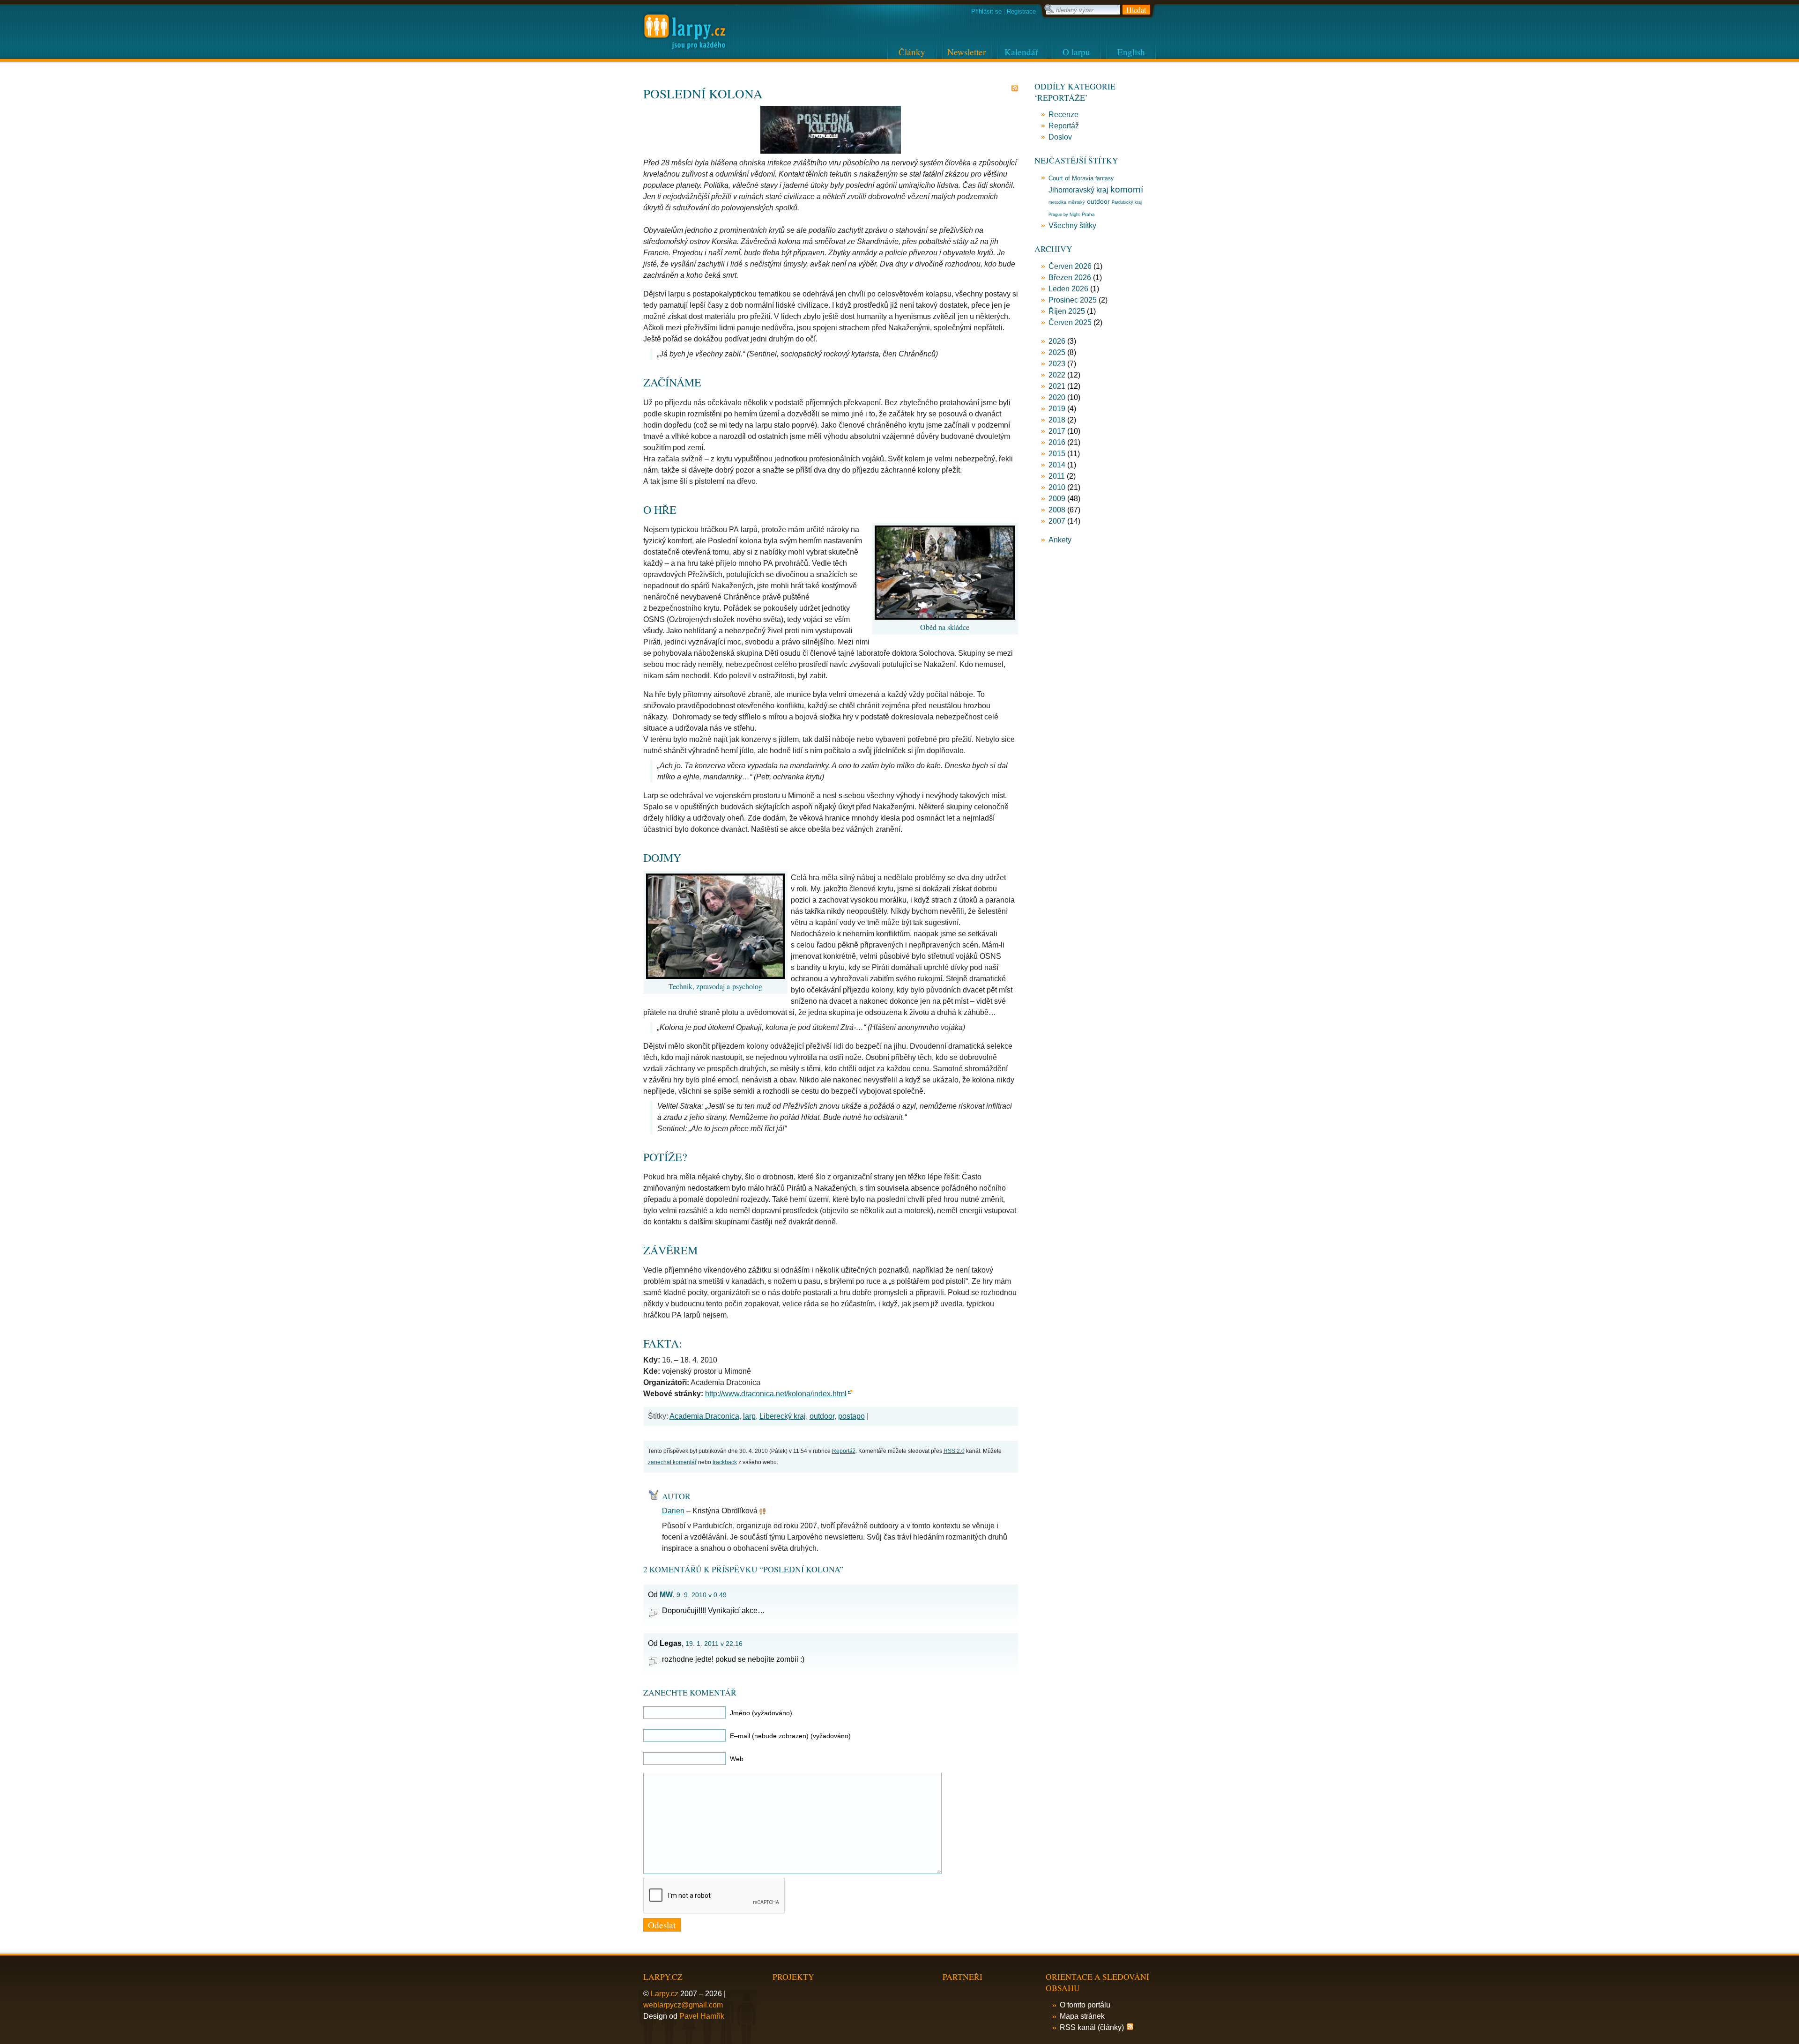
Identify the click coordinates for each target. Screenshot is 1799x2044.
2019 (1057, 409)
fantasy (1104, 178)
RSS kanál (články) (1092, 2027)
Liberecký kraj (783, 1416)
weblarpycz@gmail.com (683, 2005)
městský (1077, 202)
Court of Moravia (1071, 178)
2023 (1057, 364)
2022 (1057, 375)
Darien (673, 1511)
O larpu (1076, 52)
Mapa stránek (1082, 2016)
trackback (725, 1462)
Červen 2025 (1070, 322)
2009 (1057, 499)
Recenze (1063, 115)
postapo (851, 1416)
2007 (1057, 521)
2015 (1057, 454)
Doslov (1060, 137)
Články (912, 52)
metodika (1057, 202)
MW (666, 1595)
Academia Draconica (704, 1416)
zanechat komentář (672, 1462)
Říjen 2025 (1067, 311)
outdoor (822, 1416)
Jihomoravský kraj (1078, 190)
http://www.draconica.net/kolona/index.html (776, 1394)
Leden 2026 (1068, 289)
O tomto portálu (1085, 2005)
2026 (1057, 341)
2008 (1057, 510)
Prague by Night (1064, 215)
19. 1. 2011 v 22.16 (714, 1644)
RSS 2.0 (954, 1451)
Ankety (1060, 540)
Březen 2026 (1070, 278)
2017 (1057, 431)
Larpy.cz (665, 1994)
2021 (1057, 386)
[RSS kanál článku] (1015, 88)
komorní (1127, 189)
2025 (1057, 352)
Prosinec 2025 (1073, 300)
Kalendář (1021, 52)
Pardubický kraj (1127, 202)
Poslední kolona (703, 93)
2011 (1057, 476)
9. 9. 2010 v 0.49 (702, 1595)
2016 (1057, 442)
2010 (1057, 487)
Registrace (1021, 11)
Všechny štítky (1072, 226)
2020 (1057, 397)
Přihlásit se (986, 11)
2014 (1057, 465)
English (1131, 52)
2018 (1057, 420)
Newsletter (966, 52)
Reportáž (844, 1451)
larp (749, 1416)
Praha (1088, 214)
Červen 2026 (1070, 266)
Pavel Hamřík (702, 2016)
